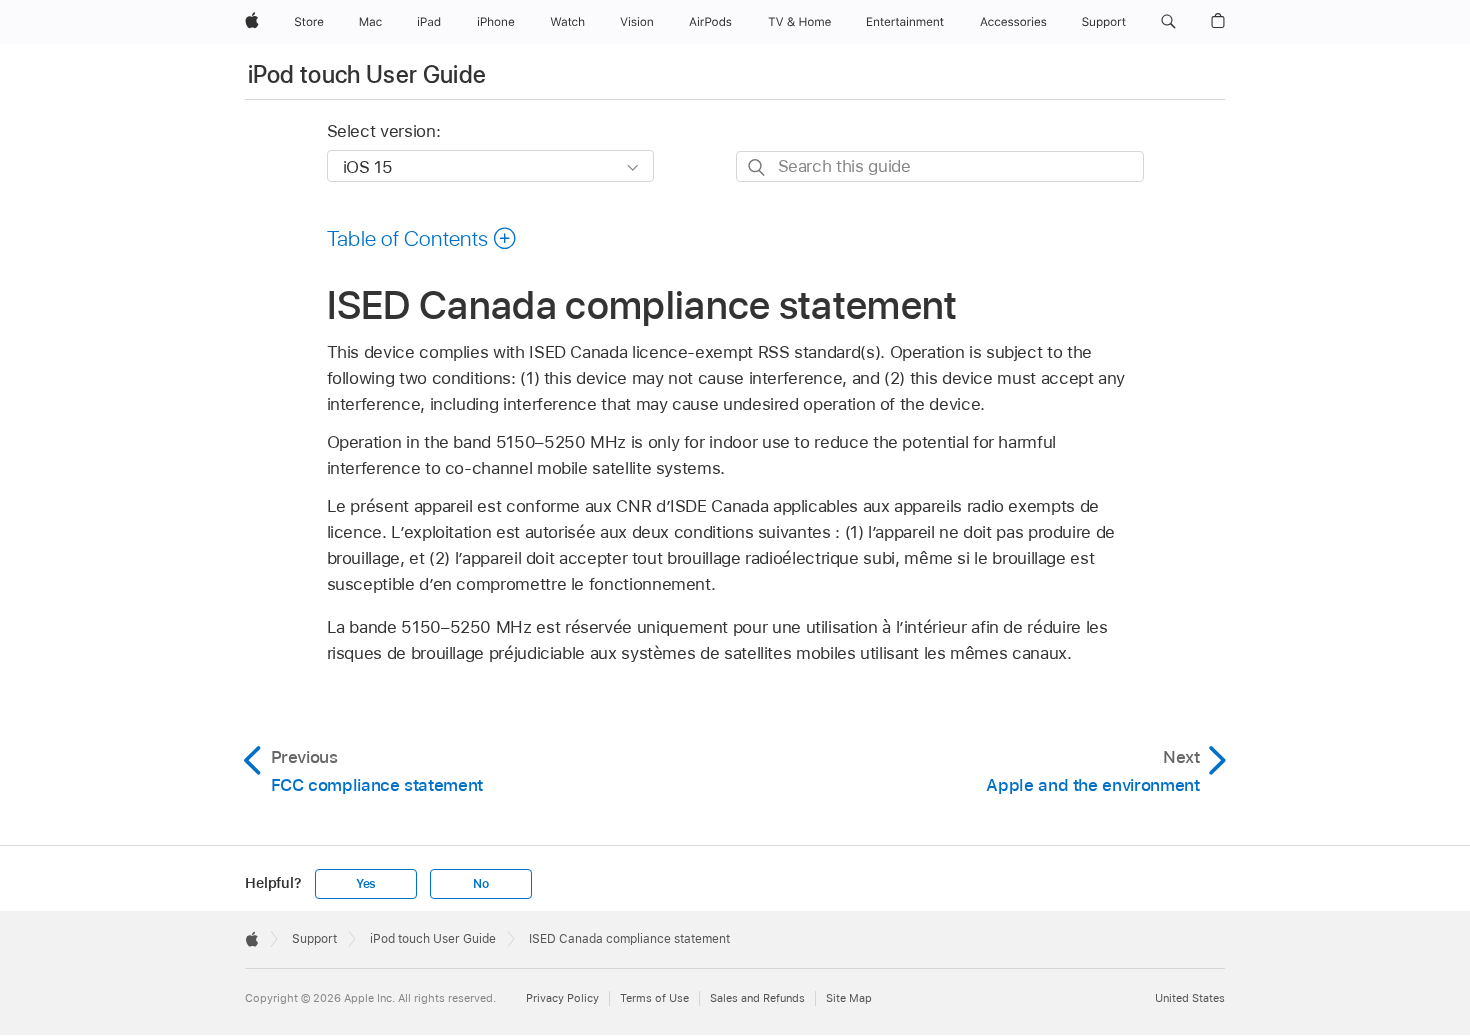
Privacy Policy (562, 998)
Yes (366, 884)
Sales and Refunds (757, 998)
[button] (1168, 22)
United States (1190, 998)
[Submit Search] (757, 167)
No (481, 884)
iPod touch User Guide (367, 74)
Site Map (849, 998)
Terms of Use (654, 998)
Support (314, 939)
